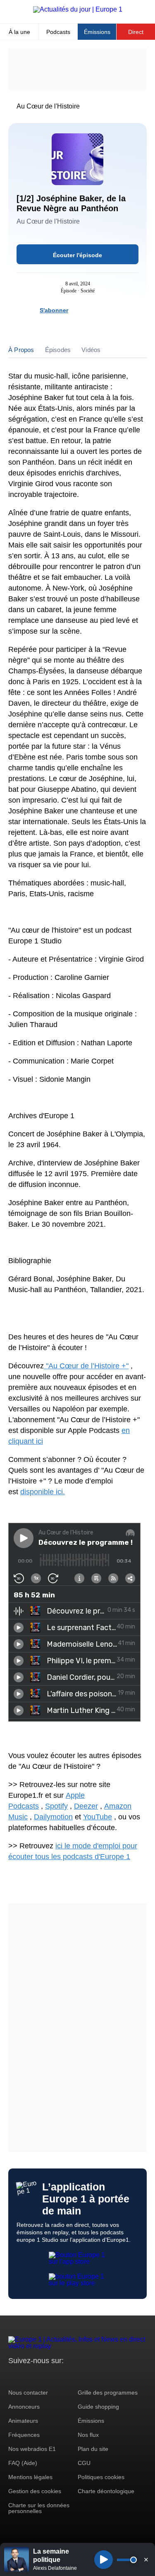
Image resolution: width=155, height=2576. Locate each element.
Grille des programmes (108, 2393)
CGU (84, 2463)
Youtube (56, 2376)
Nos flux (88, 2435)
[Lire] (104, 2560)
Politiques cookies (101, 2477)
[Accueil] (78, 9)
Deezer (86, 1806)
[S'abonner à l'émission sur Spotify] (79, 310)
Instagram (27, 2376)
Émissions (97, 32)
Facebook (42, 2376)
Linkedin (84, 2376)
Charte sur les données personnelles (39, 2508)
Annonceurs (24, 2407)
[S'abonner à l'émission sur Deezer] (94, 310)
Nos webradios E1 (32, 2449)
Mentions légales (30, 2477)
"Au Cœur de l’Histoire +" (86, 1366)
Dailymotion (53, 1817)
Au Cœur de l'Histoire (48, 106)
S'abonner (54, 310)
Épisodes (58, 350)
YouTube (98, 1817)
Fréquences (24, 2435)
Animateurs (23, 2421)
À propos (21, 350)
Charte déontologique (106, 2491)
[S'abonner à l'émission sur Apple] (109, 310)
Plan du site (93, 2449)
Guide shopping (98, 2407)
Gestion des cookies (35, 2491)
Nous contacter (28, 2393)
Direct (136, 32)
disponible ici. (43, 1492)
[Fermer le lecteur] (146, 2559)
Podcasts (58, 32)
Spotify (56, 1806)
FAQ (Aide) (23, 2463)
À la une (19, 32)
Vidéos (91, 350)
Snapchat (70, 2376)
